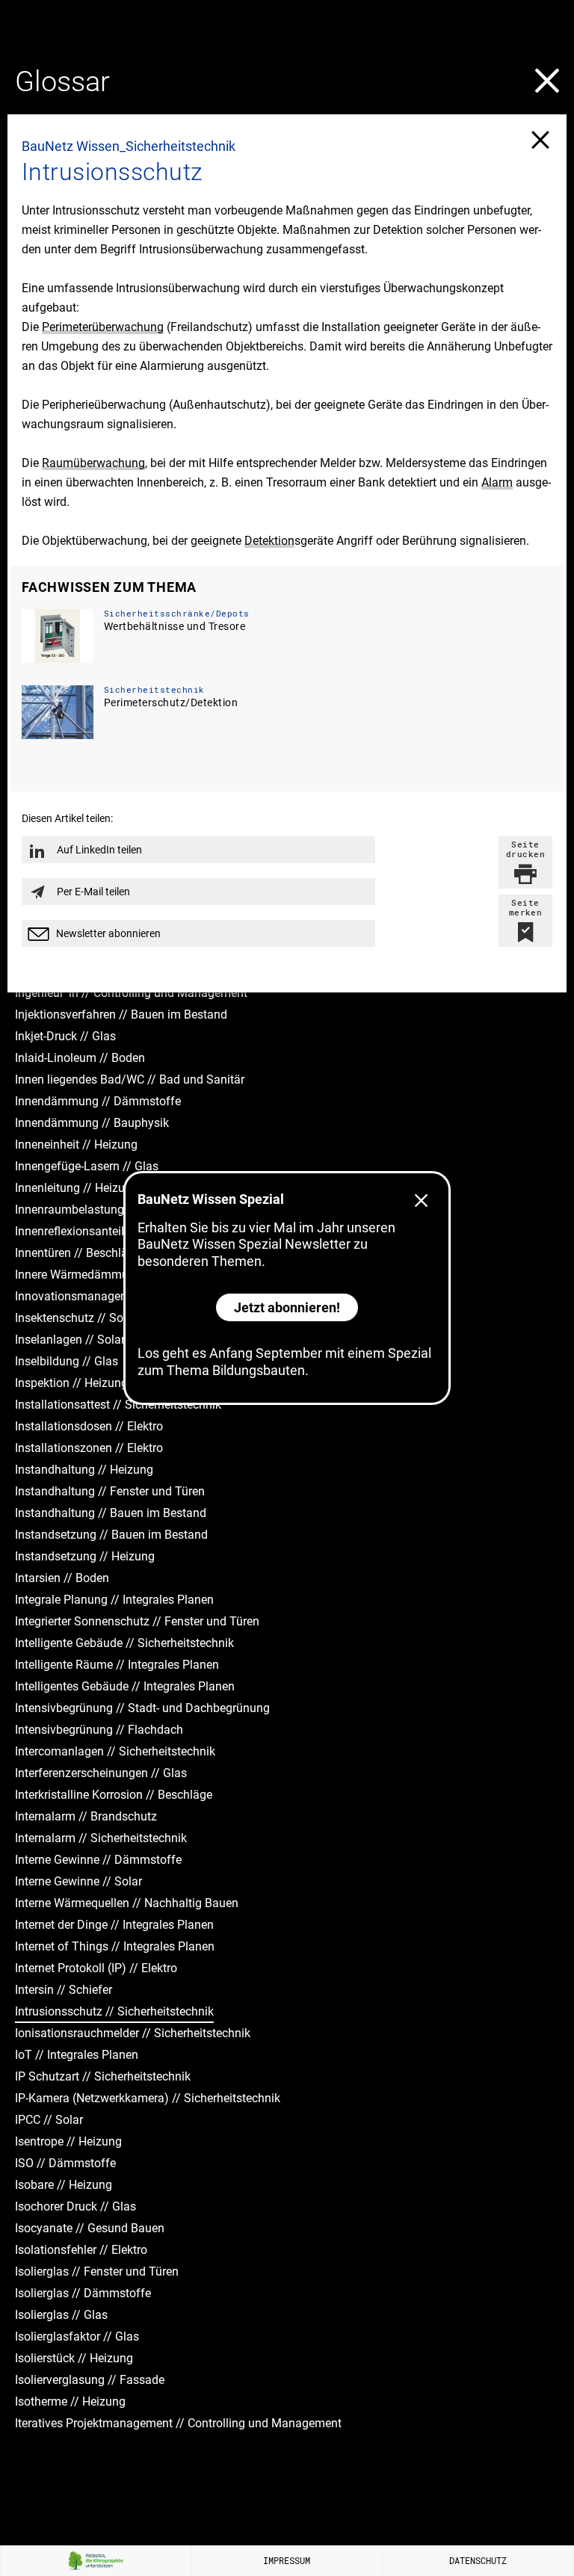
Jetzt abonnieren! (287, 1307)
